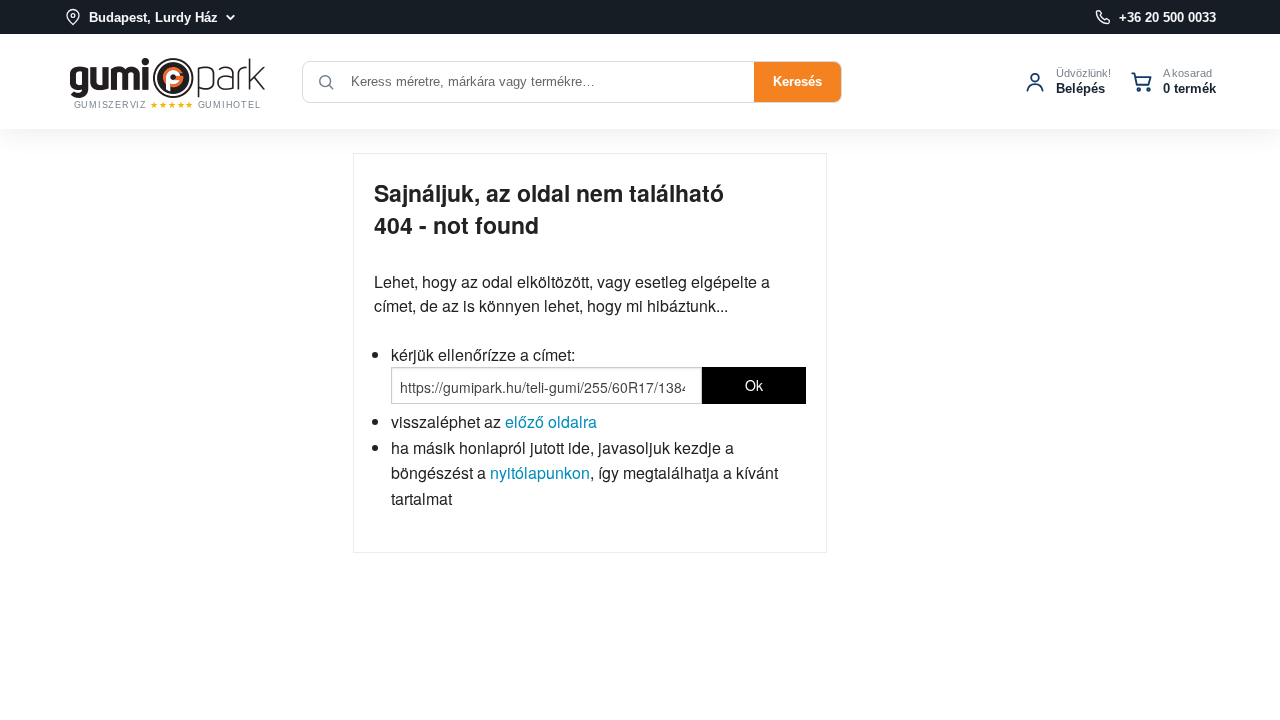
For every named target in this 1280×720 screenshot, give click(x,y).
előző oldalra (551, 421)
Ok (754, 385)
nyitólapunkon (540, 472)
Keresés (797, 81)
